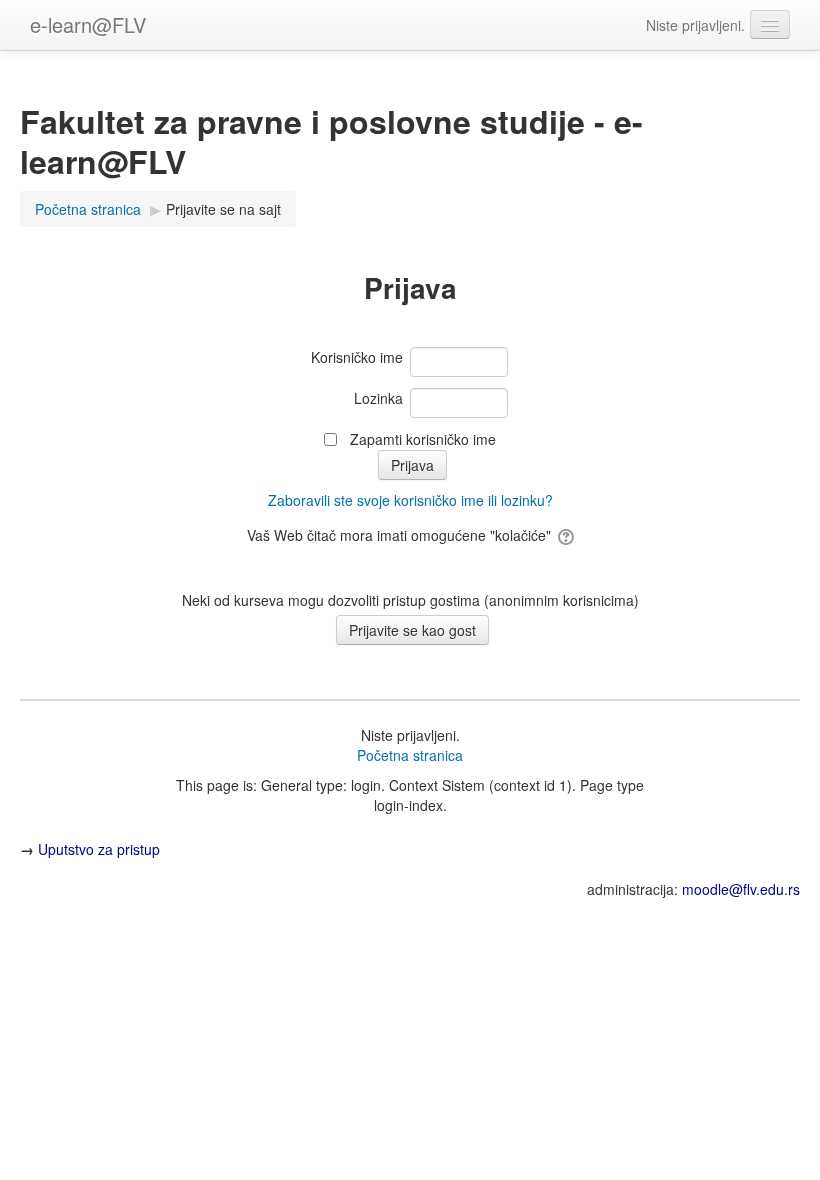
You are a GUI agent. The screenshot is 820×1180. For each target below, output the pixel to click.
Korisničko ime (357, 357)
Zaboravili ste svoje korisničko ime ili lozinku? (410, 500)
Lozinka (378, 398)
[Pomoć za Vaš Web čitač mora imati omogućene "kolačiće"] (564, 535)
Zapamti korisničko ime (423, 439)
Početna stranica (410, 755)
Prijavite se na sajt (223, 209)
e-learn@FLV (88, 24)
